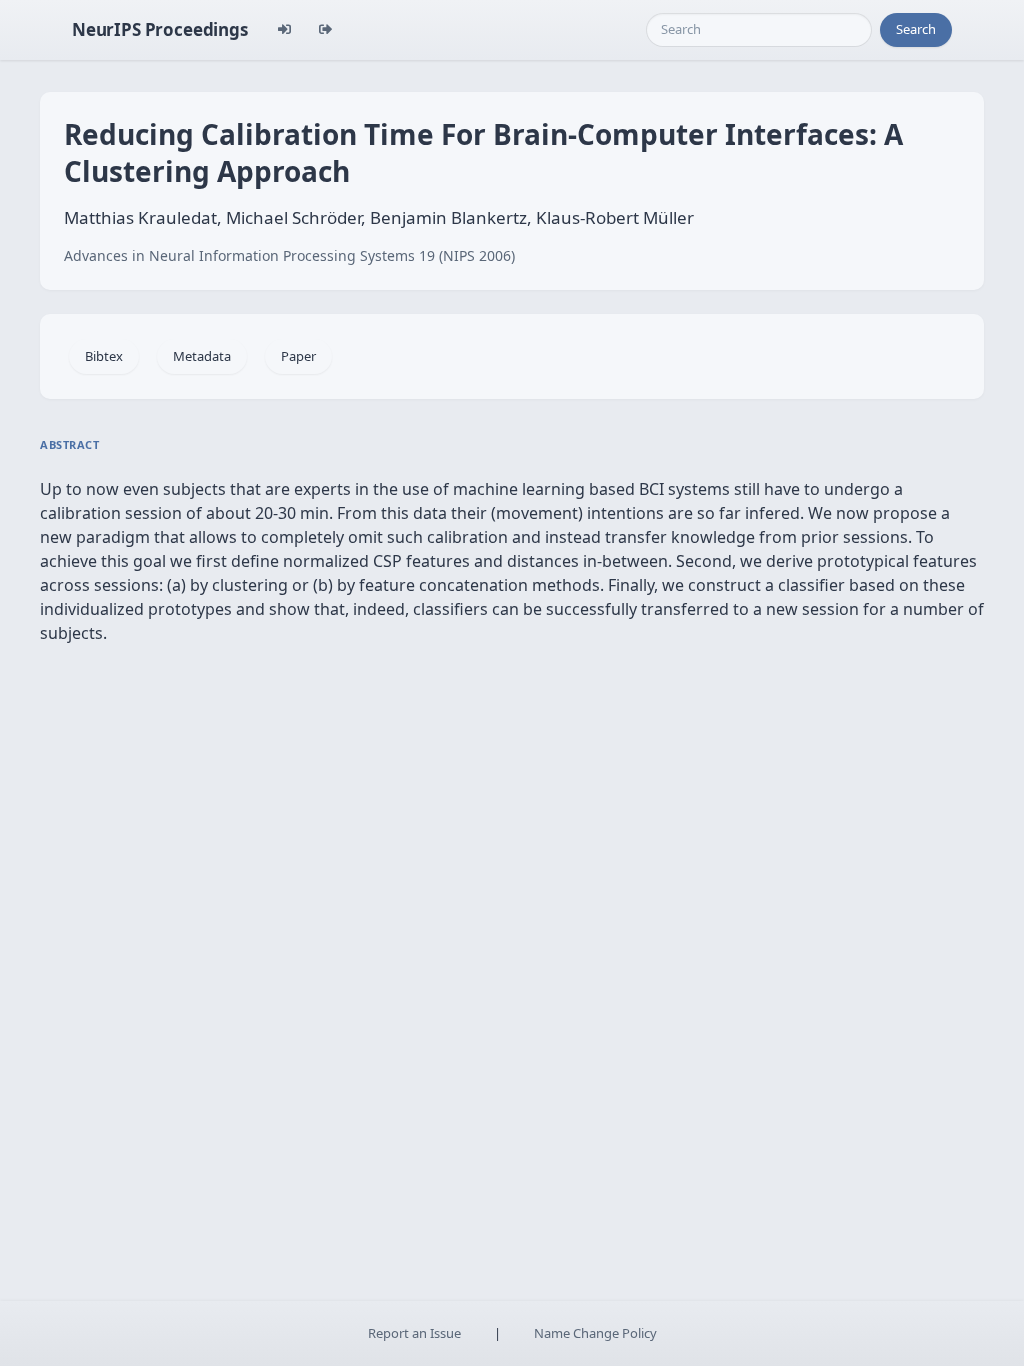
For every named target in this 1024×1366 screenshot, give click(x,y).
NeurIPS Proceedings (160, 29)
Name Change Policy (595, 1333)
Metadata (202, 356)
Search (916, 29)
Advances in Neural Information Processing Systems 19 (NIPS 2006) (289, 255)
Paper (298, 356)
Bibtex (104, 356)
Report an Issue (414, 1333)
